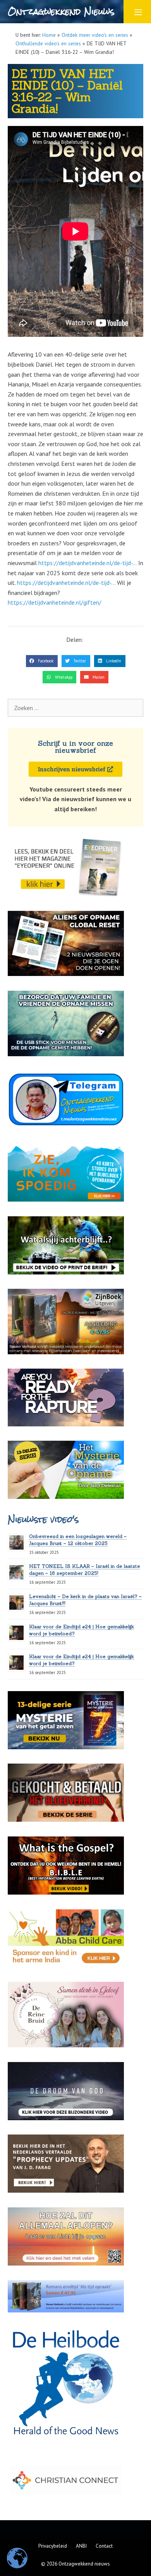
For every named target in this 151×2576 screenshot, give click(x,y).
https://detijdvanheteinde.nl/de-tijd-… (88, 563)
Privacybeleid (53, 2546)
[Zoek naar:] (75, 708)
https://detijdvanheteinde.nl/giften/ (55, 602)
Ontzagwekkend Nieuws (61, 11)
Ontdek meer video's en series (95, 35)
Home (49, 35)
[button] (42, 661)
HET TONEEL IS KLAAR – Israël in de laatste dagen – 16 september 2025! (85, 1570)
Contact (104, 2546)
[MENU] (137, 12)
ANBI (81, 2546)
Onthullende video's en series (48, 43)
